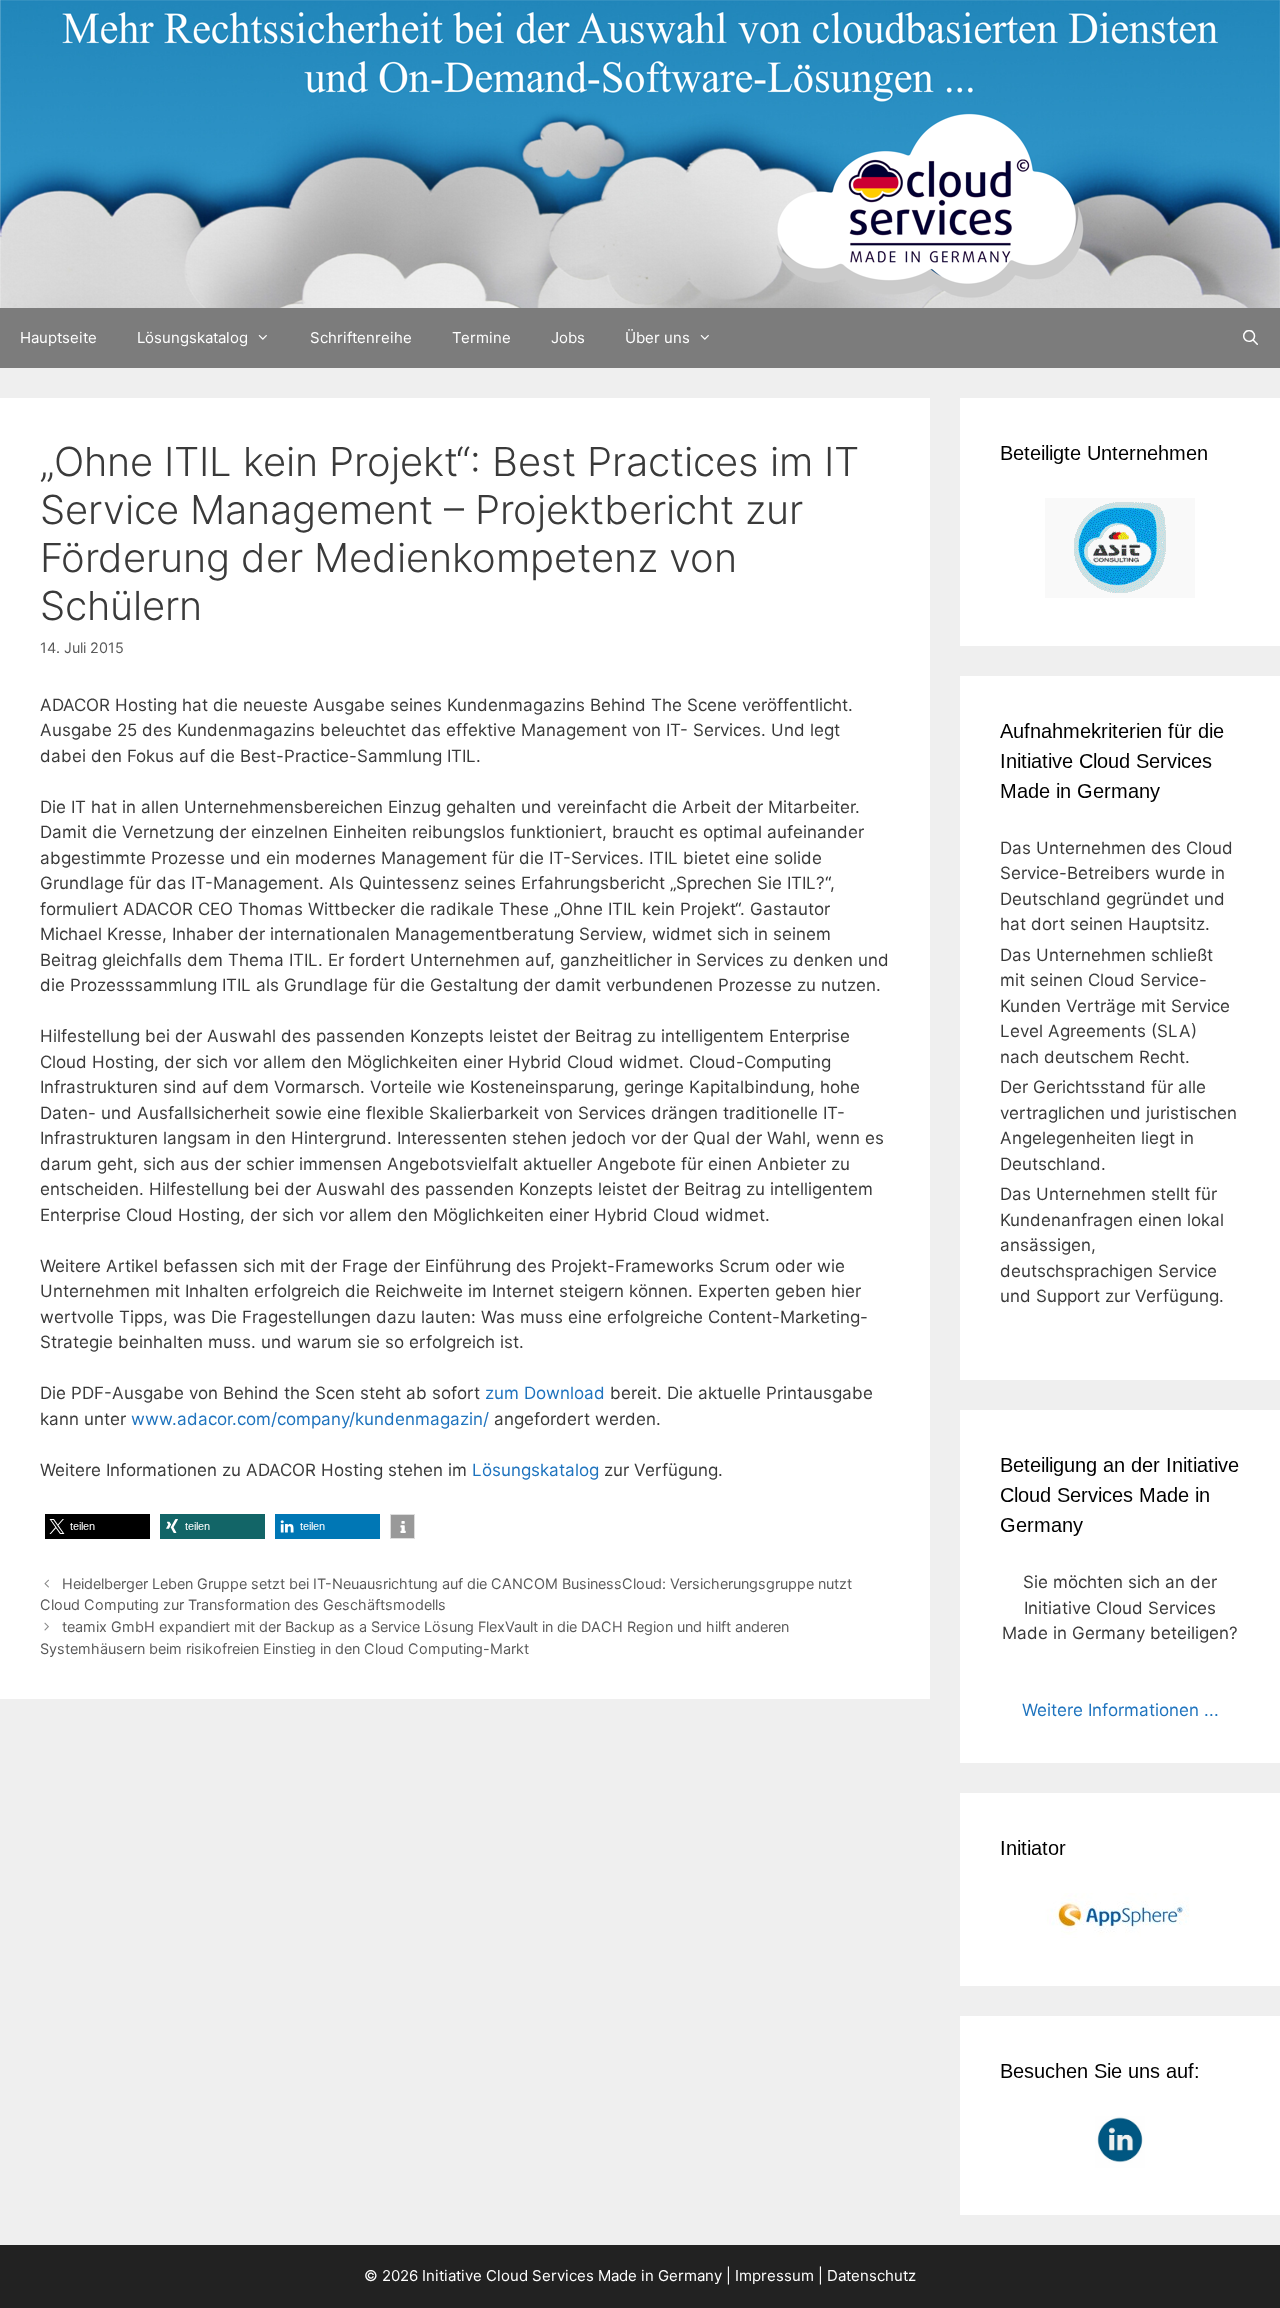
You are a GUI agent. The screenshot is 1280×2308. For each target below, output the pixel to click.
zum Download (545, 1393)
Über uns (657, 337)
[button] (97, 1526)
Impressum (774, 2275)
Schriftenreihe (361, 337)
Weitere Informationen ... (1120, 1710)
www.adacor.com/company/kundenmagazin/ (310, 1419)
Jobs (568, 337)
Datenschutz (871, 2275)
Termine (481, 337)
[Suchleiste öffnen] (1250, 338)
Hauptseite (58, 337)
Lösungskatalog (192, 337)
